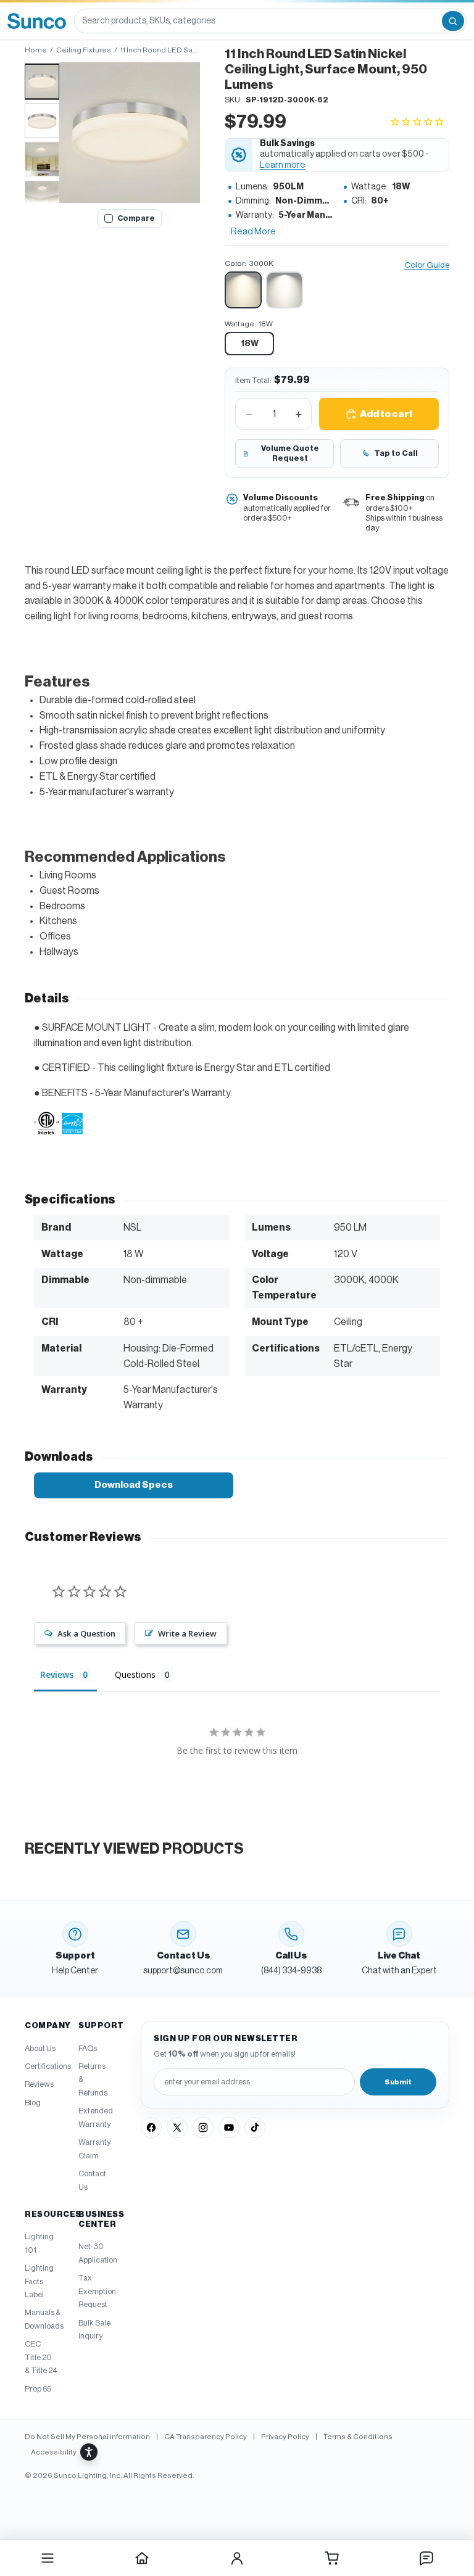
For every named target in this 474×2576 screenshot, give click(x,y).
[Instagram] (203, 2128)
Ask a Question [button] (86, 1633)
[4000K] (285, 290)
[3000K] (243, 290)
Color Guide (427, 265)
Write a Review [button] (187, 1633)
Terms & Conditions (358, 2437)
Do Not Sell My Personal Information (87, 2437)
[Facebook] (151, 2128)
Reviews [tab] (57, 1674)
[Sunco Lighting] (37, 21)
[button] (130, 133)
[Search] (453, 21)
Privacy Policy (285, 2437)
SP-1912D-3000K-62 (287, 100)
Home (36, 50)
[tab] (42, 81)
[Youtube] (229, 2128)
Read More (253, 232)
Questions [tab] (135, 1674)
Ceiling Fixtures (84, 50)
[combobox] (257, 21)
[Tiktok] (255, 2128)
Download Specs (134, 1485)
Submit (398, 2082)
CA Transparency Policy (206, 2437)
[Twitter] (177, 2128)
